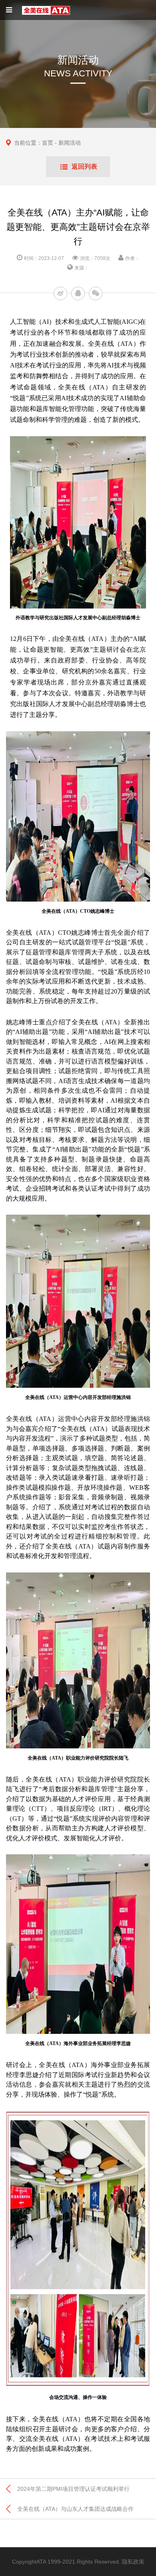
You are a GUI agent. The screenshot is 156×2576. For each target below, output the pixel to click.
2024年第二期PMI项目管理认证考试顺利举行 (73, 2489)
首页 (48, 143)
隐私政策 (133, 2562)
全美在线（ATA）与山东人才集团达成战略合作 (75, 2509)
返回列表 (84, 167)
